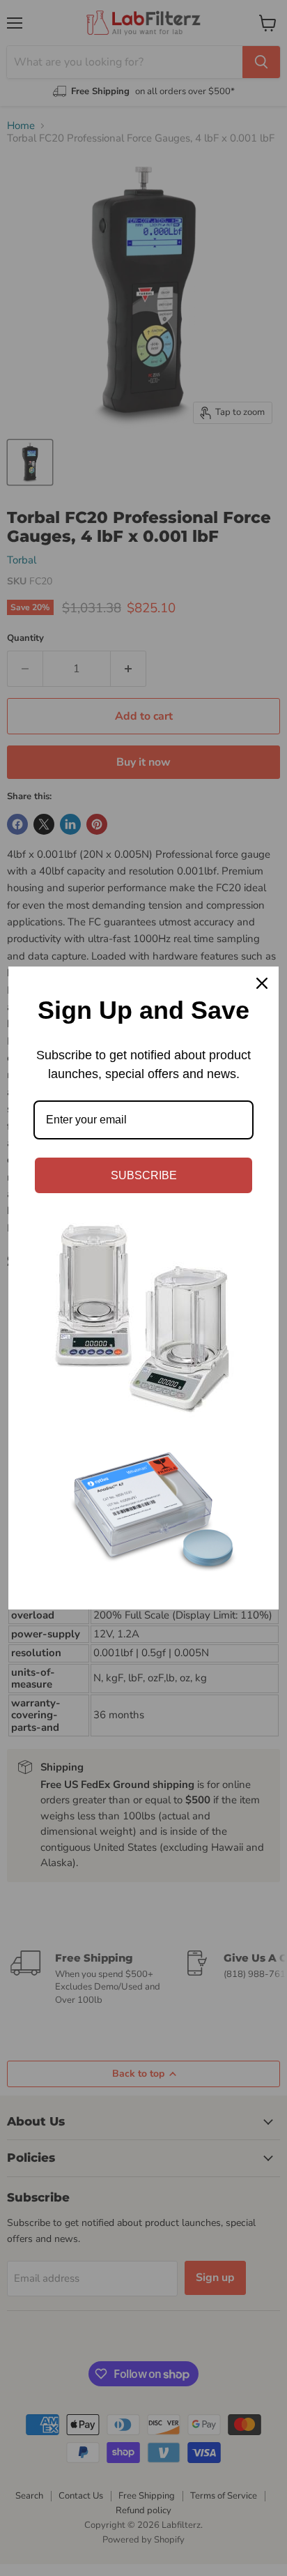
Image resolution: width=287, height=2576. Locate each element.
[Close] (262, 983)
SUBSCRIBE (144, 1175)
